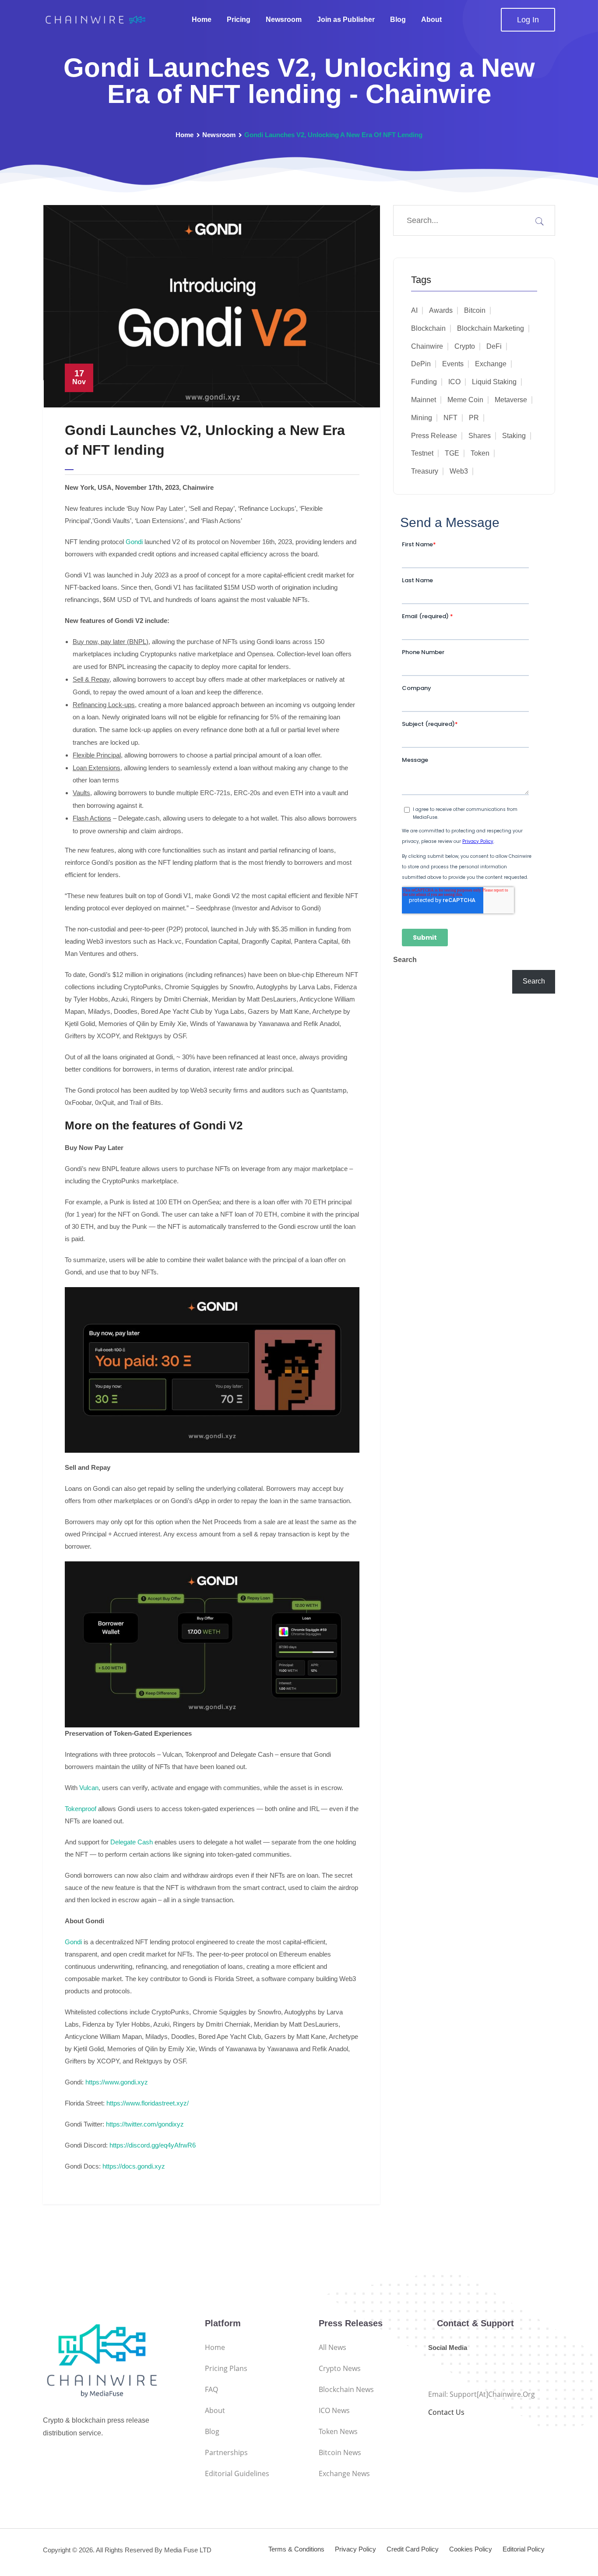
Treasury (425, 471)
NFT (450, 418)
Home (202, 19)
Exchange (491, 364)
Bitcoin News (340, 2452)
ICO (454, 382)
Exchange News (344, 2473)
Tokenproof (81, 1809)
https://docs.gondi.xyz (134, 2166)
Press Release (434, 436)
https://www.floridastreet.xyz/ (148, 2103)
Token (480, 453)
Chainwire (427, 346)
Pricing (239, 19)
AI (414, 310)
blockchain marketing (491, 328)
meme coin (465, 400)
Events (453, 364)
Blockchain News (346, 2389)
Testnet (422, 453)
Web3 (459, 471)
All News (332, 2347)
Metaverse (511, 400)
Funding (424, 382)
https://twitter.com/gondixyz (145, 2124)
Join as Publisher (346, 19)
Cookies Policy (471, 2549)
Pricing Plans (226, 2368)
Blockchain (428, 328)
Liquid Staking (494, 382)
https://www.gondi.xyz (117, 2082)
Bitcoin (475, 310)
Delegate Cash (132, 1842)
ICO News (334, 2410)
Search (405, 960)
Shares (480, 436)
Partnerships (226, 2452)
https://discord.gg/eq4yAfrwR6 (153, 2145)
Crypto (465, 346)
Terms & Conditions (296, 2549)
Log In (528, 20)
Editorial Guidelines (237, 2473)
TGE (452, 453)
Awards (441, 310)
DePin (421, 364)
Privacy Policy (355, 2549)
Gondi (134, 542)
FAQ (211, 2389)
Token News (338, 2431)
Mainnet (424, 400)
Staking (514, 436)
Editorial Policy (524, 2549)
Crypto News (340, 2368)
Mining (422, 418)
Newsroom (284, 19)
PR (474, 418)
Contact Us (446, 2412)
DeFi (494, 346)
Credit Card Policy (413, 2549)
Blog (398, 19)
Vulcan (89, 1788)
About (431, 19)
